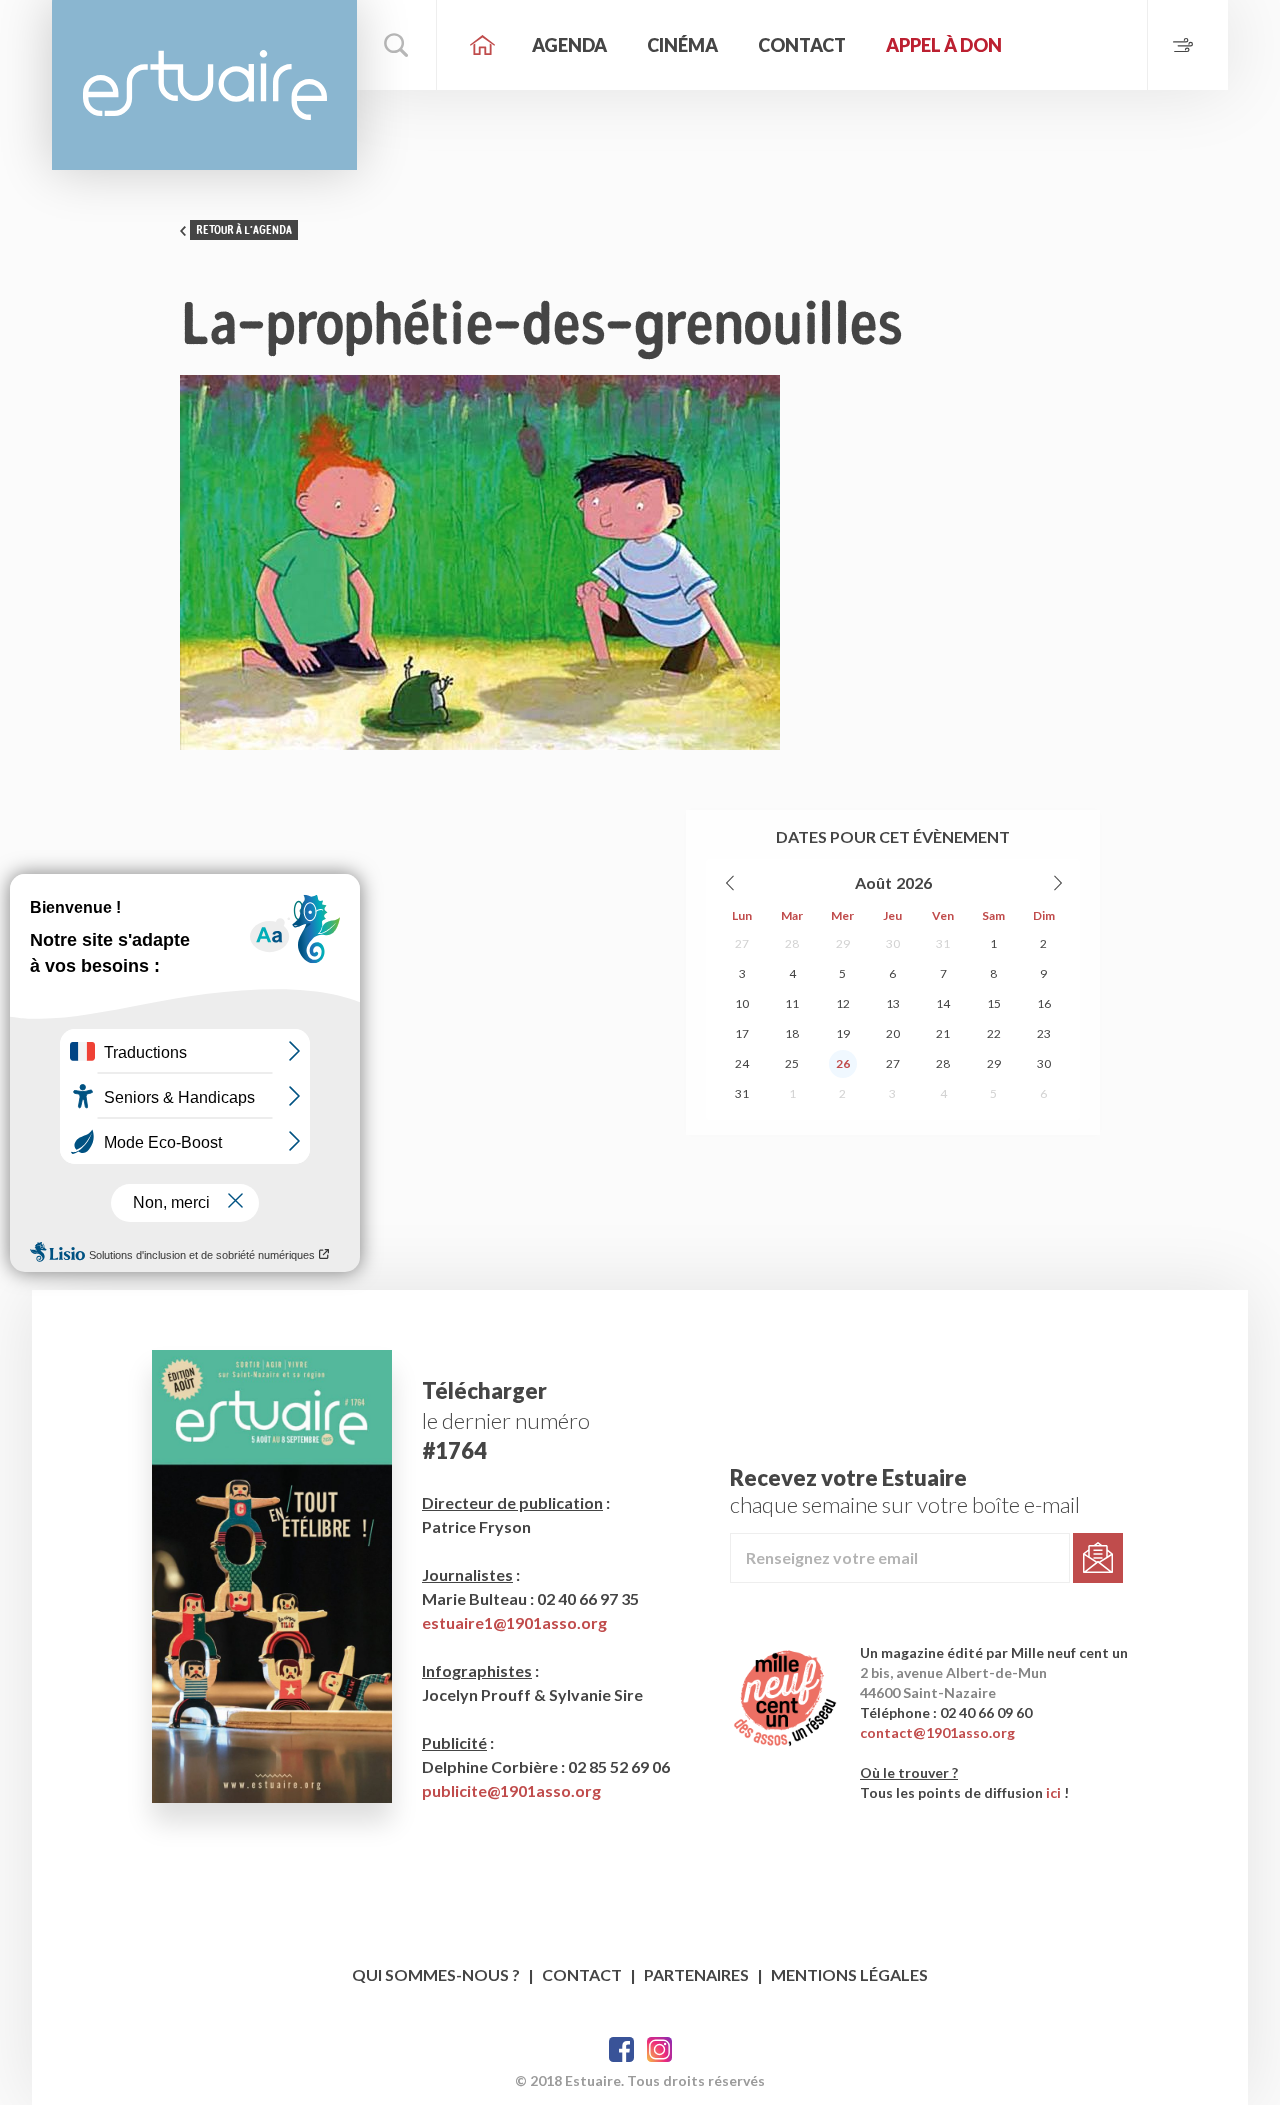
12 (843, 1003)
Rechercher (397, 45)
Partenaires (696, 1974)
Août (873, 882)
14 (943, 1003)
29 (843, 943)
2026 (914, 882)
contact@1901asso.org (937, 1732)
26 (843, 1063)
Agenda (569, 45)
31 (943, 943)
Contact (802, 45)
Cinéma (682, 45)
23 (1044, 1033)
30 (893, 943)
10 (742, 1003)
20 (893, 1033)
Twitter (659, 2049)
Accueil (482, 45)
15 (994, 1003)
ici (1053, 1792)
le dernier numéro (506, 1420)
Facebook (621, 2049)
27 (742, 943)
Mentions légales (849, 1974)
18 (792, 1033)
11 (792, 1003)
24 (742, 1063)
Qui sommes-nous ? (436, 1974)
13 (893, 1003)
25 (792, 1063)
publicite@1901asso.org (511, 1790)
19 (843, 1033)
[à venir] (1187, 45)
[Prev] (731, 883)
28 (792, 943)
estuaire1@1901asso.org (514, 1622)
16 (1044, 1003)
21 (943, 1033)
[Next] (1057, 883)
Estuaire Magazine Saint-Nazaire (204, 85)
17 (742, 1033)
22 (994, 1033)
